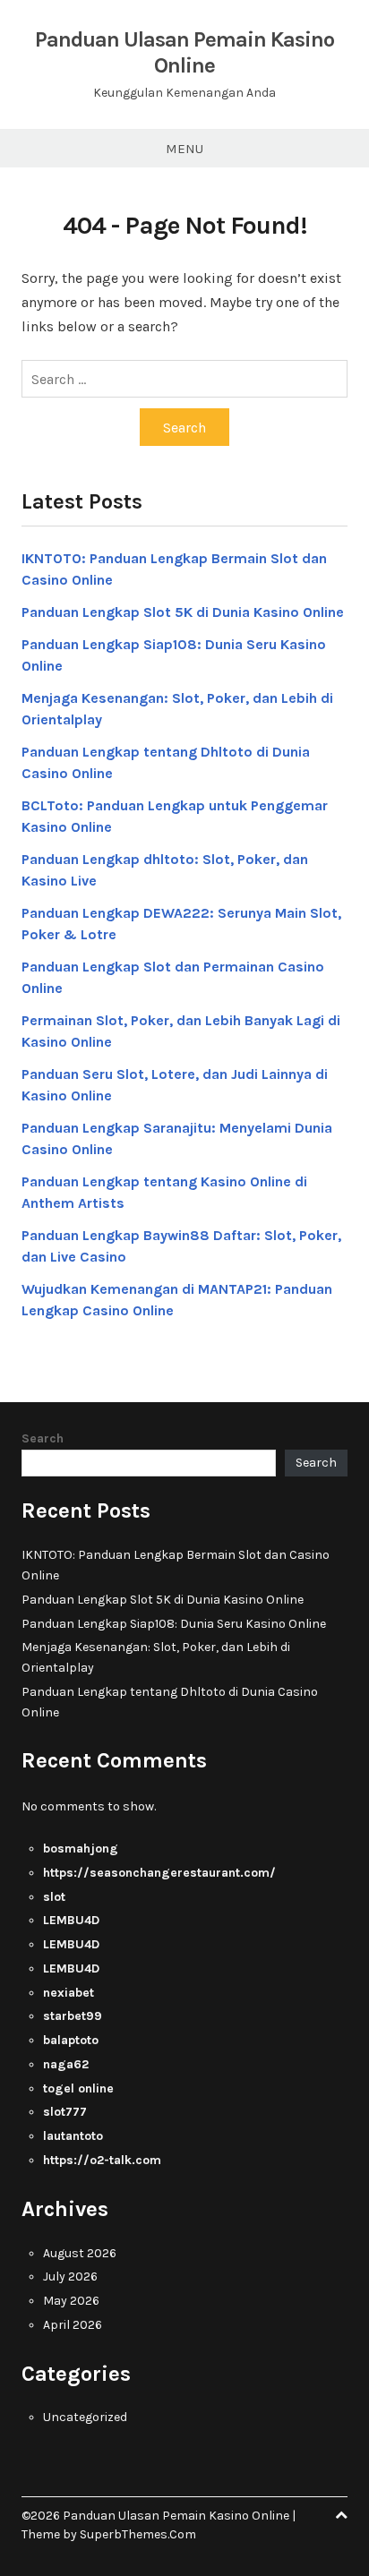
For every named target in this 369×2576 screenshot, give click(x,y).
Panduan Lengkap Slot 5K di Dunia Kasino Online (183, 612)
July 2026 (70, 2276)
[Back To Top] (341, 2516)
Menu (184, 149)
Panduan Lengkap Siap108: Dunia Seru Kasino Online (174, 1624)
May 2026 (71, 2301)
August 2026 (80, 2253)
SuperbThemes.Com (138, 2534)
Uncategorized (85, 2417)
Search (43, 1438)
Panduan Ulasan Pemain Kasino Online (184, 52)
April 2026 (73, 2325)
